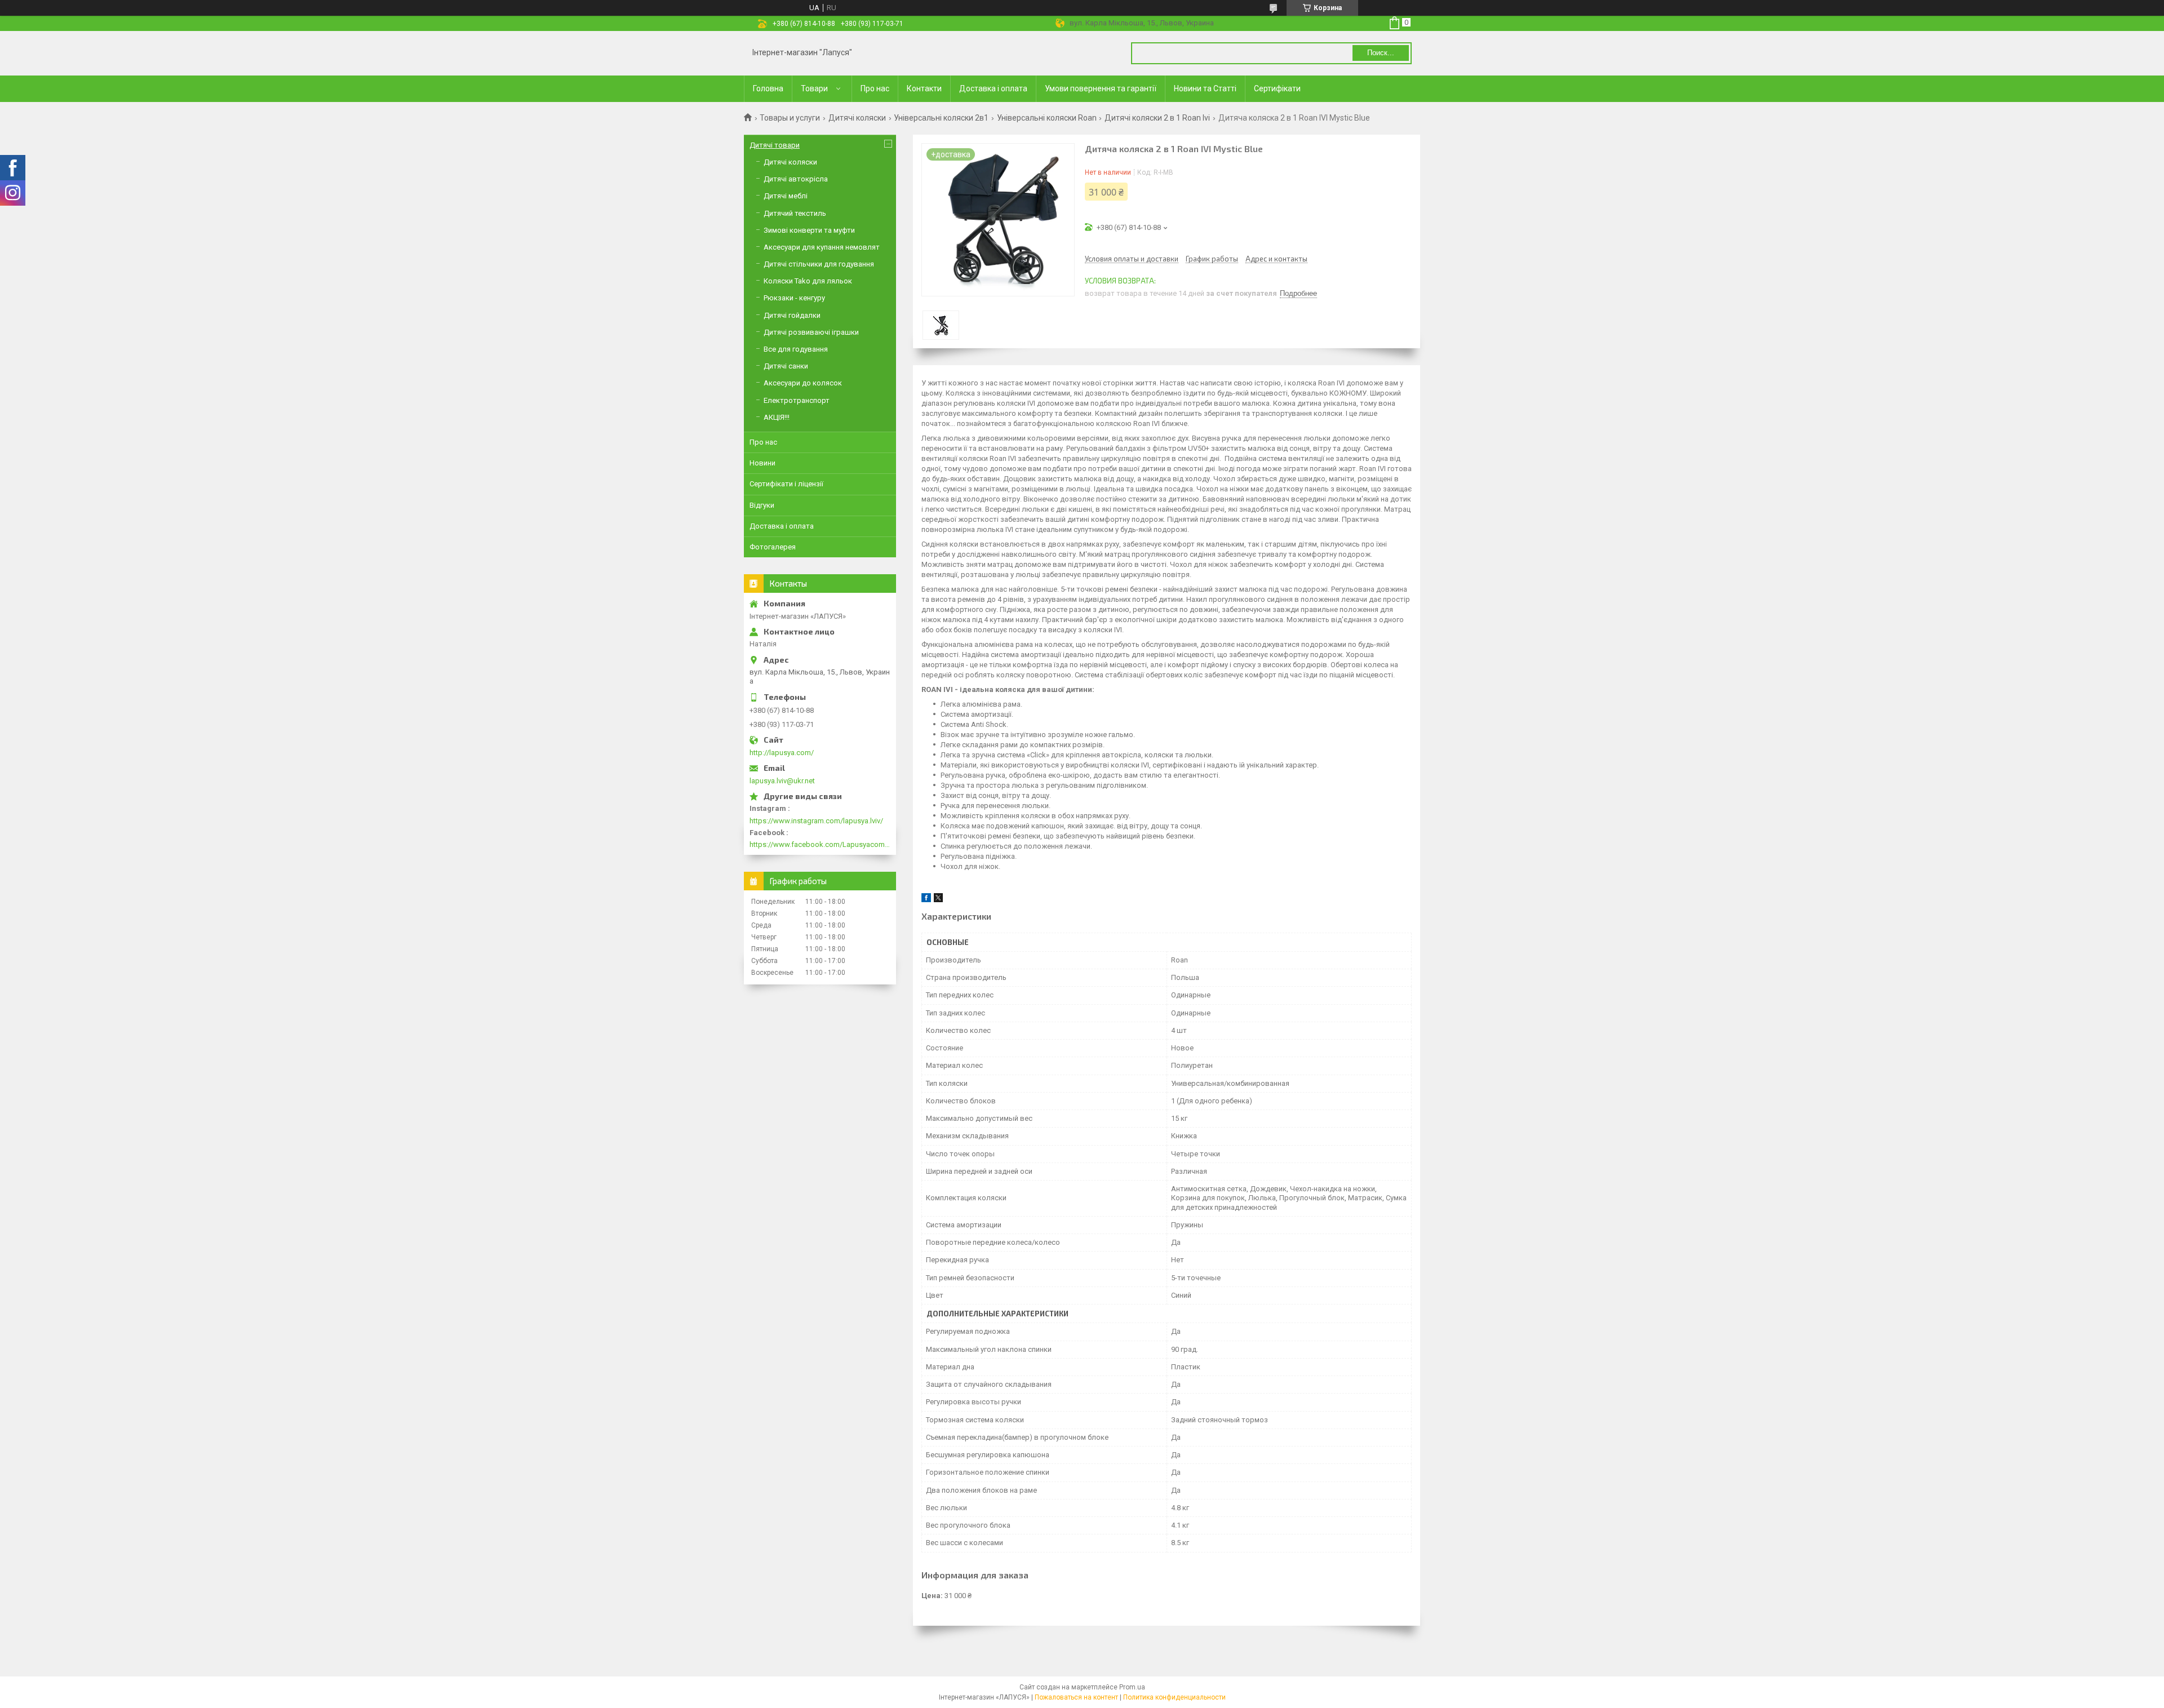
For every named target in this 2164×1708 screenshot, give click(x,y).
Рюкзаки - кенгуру (794, 298)
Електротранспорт (797, 400)
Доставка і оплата (993, 88)
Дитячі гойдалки (792, 315)
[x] (938, 900)
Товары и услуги (790, 118)
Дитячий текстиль (795, 213)
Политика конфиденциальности (1174, 1697)
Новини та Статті (1205, 88)
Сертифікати (1277, 88)
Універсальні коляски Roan (1047, 118)
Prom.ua (1132, 1687)
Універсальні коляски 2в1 (941, 118)
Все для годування (796, 349)
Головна (768, 88)
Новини (762, 463)
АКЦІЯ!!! (777, 417)
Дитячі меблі (786, 196)
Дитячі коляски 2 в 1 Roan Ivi (1157, 118)
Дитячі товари (775, 145)
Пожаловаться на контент (1076, 1697)
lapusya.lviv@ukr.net (782, 781)
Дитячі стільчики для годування (819, 264)
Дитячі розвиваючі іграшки (811, 332)
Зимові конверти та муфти (809, 230)
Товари (814, 88)
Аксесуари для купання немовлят (822, 247)
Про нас (875, 88)
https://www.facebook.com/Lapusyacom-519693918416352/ (820, 844)
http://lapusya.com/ (782, 753)
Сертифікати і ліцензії (786, 484)
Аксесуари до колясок (803, 383)
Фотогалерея (773, 547)
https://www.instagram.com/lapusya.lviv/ (816, 821)
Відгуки (762, 505)
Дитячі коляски (857, 118)
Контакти (924, 88)
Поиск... (1381, 53)
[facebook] (926, 900)
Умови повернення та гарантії (1101, 88)
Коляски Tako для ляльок (808, 281)
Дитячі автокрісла (796, 179)
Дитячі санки (786, 366)
